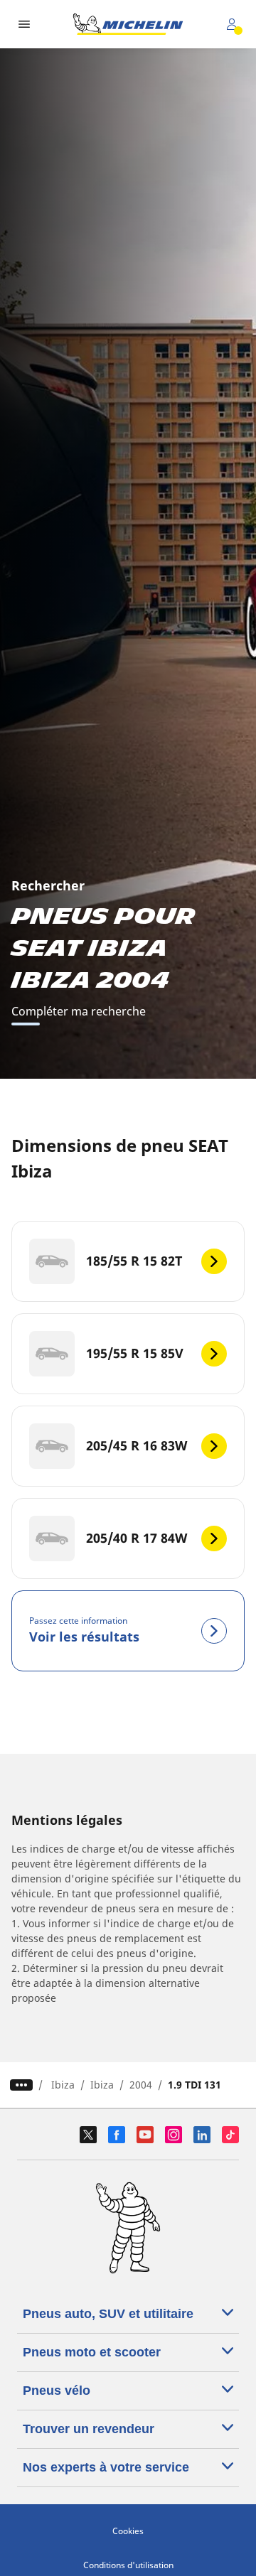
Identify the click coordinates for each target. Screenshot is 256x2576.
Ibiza (63, 2085)
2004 (141, 2085)
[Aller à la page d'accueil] (128, 24)
